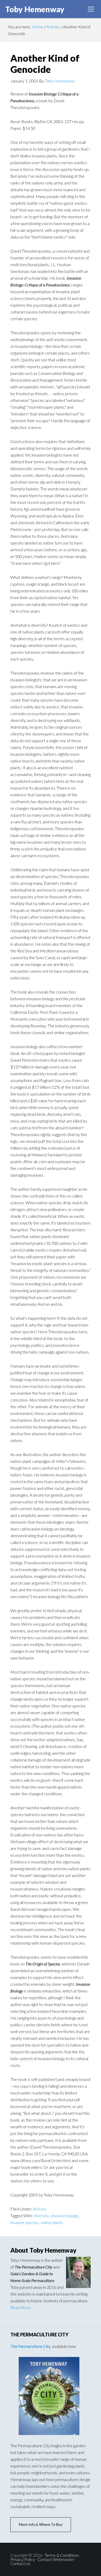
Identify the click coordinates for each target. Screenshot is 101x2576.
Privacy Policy (23, 2559)
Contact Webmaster (56, 2559)
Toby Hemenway (35, 9)
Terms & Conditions (62, 2555)
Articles (53, 27)
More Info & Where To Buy (41, 2524)
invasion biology (65, 2216)
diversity (42, 2216)
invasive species (25, 2222)
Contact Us (20, 2563)
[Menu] (91, 9)
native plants (52, 2222)
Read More (20, 2307)
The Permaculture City (30, 2346)
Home (38, 27)
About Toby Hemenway (43, 2250)
